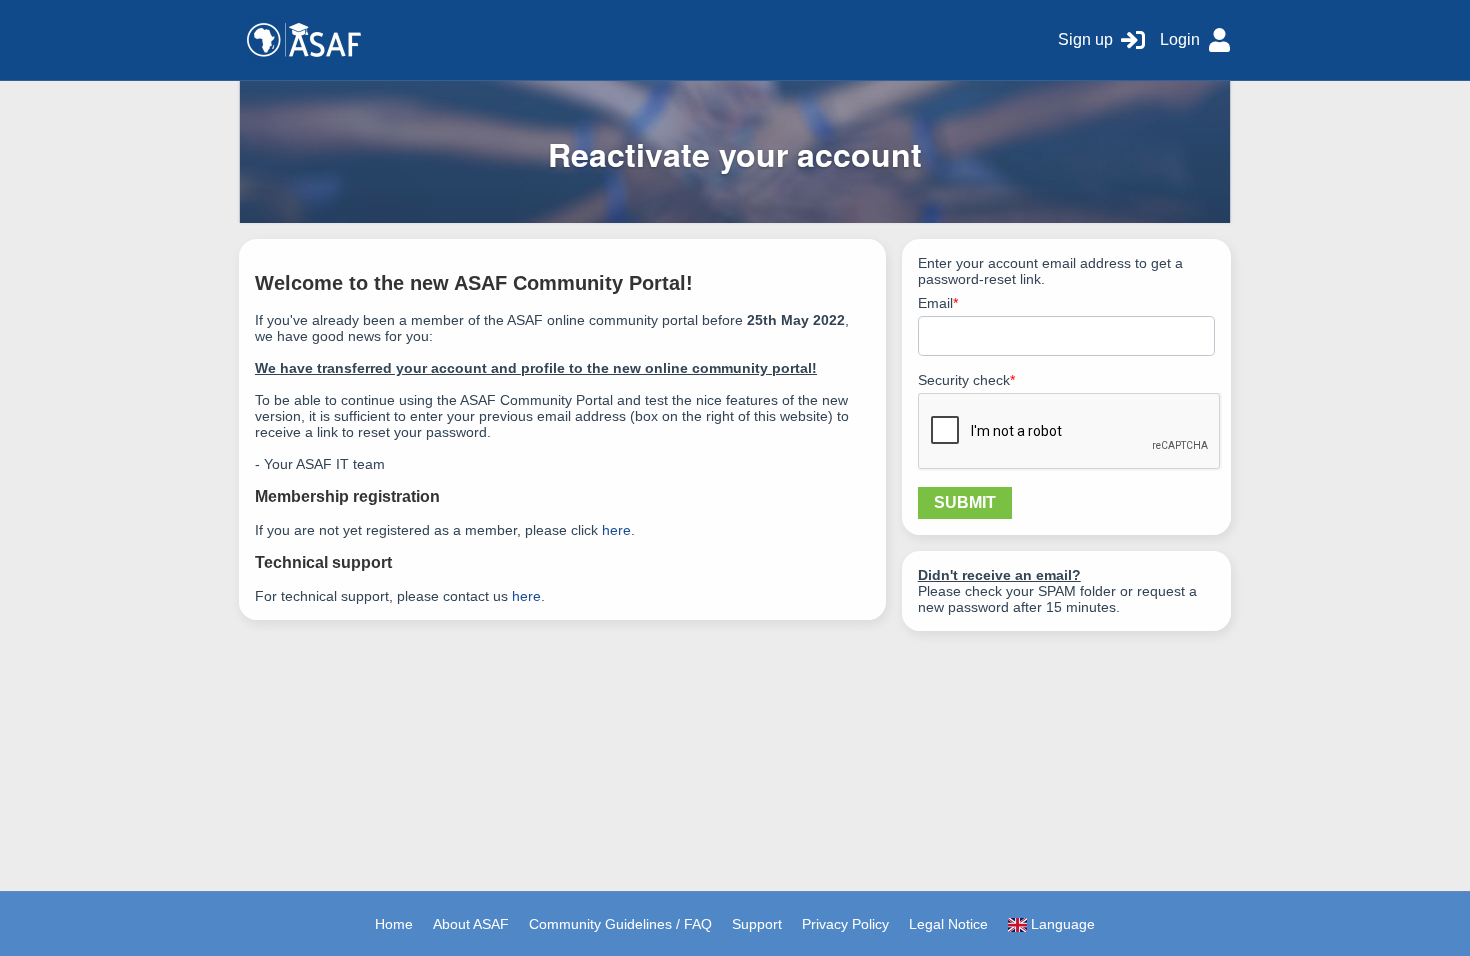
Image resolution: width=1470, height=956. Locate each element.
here (616, 530)
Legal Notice (948, 924)
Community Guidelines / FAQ (620, 924)
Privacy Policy (845, 924)
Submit (965, 502)
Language (1061, 924)
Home (394, 924)
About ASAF (471, 924)
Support (757, 924)
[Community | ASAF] (641, 40)
